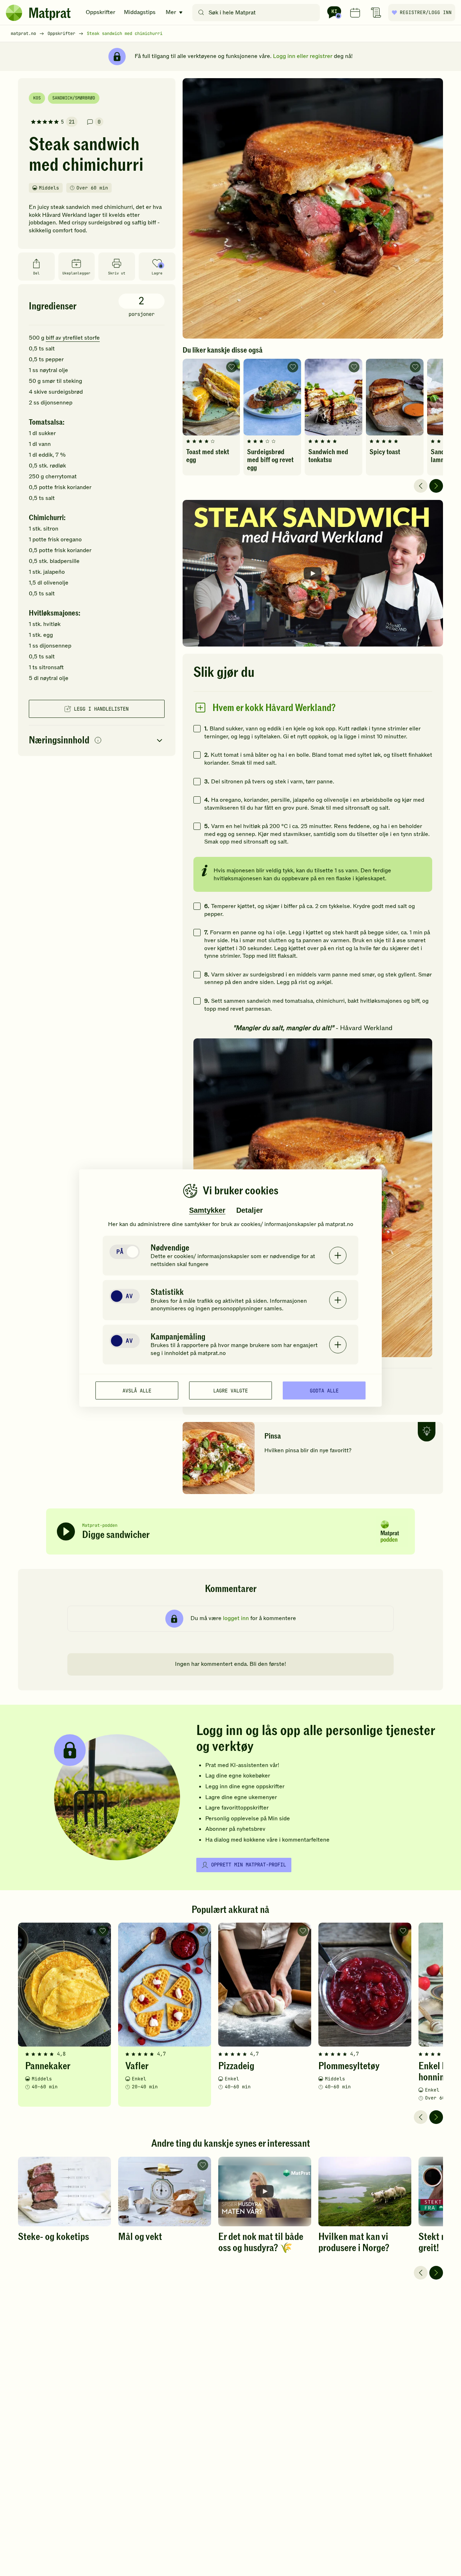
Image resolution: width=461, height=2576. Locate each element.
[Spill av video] (313, 573)
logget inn (236, 1618)
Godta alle (324, 1390)
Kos (37, 98)
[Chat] (334, 13)
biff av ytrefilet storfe (73, 338)
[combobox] (258, 13)
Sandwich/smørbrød (74, 98)
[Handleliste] (376, 13)
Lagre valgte (230, 1390)
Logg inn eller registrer (303, 56)
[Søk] (201, 13)
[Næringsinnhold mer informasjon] (98, 741)
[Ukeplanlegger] (355, 13)
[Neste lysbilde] (436, 486)
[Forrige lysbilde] (421, 486)
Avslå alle (137, 1390)
